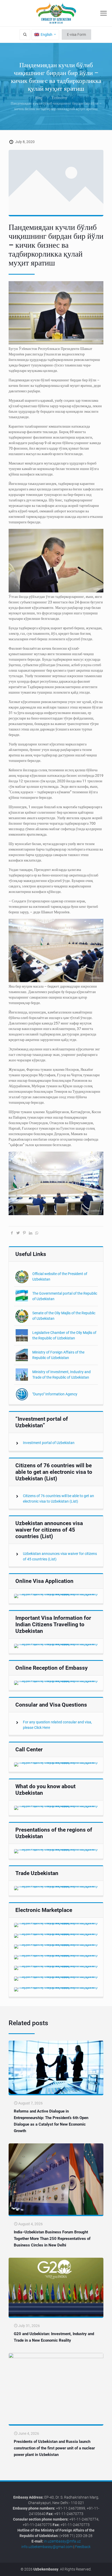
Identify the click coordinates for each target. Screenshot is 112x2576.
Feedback (83, 2547)
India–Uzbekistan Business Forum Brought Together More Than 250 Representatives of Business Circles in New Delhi (52, 2239)
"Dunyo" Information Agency (55, 1394)
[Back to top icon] (105, 2568)
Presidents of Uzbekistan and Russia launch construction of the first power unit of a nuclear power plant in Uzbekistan (54, 2448)
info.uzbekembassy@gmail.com (47, 2547)
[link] (56, 1596)
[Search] (25, 35)
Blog (39, 98)
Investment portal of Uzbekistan (49, 1443)
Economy (60, 98)
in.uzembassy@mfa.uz (62, 2541)
